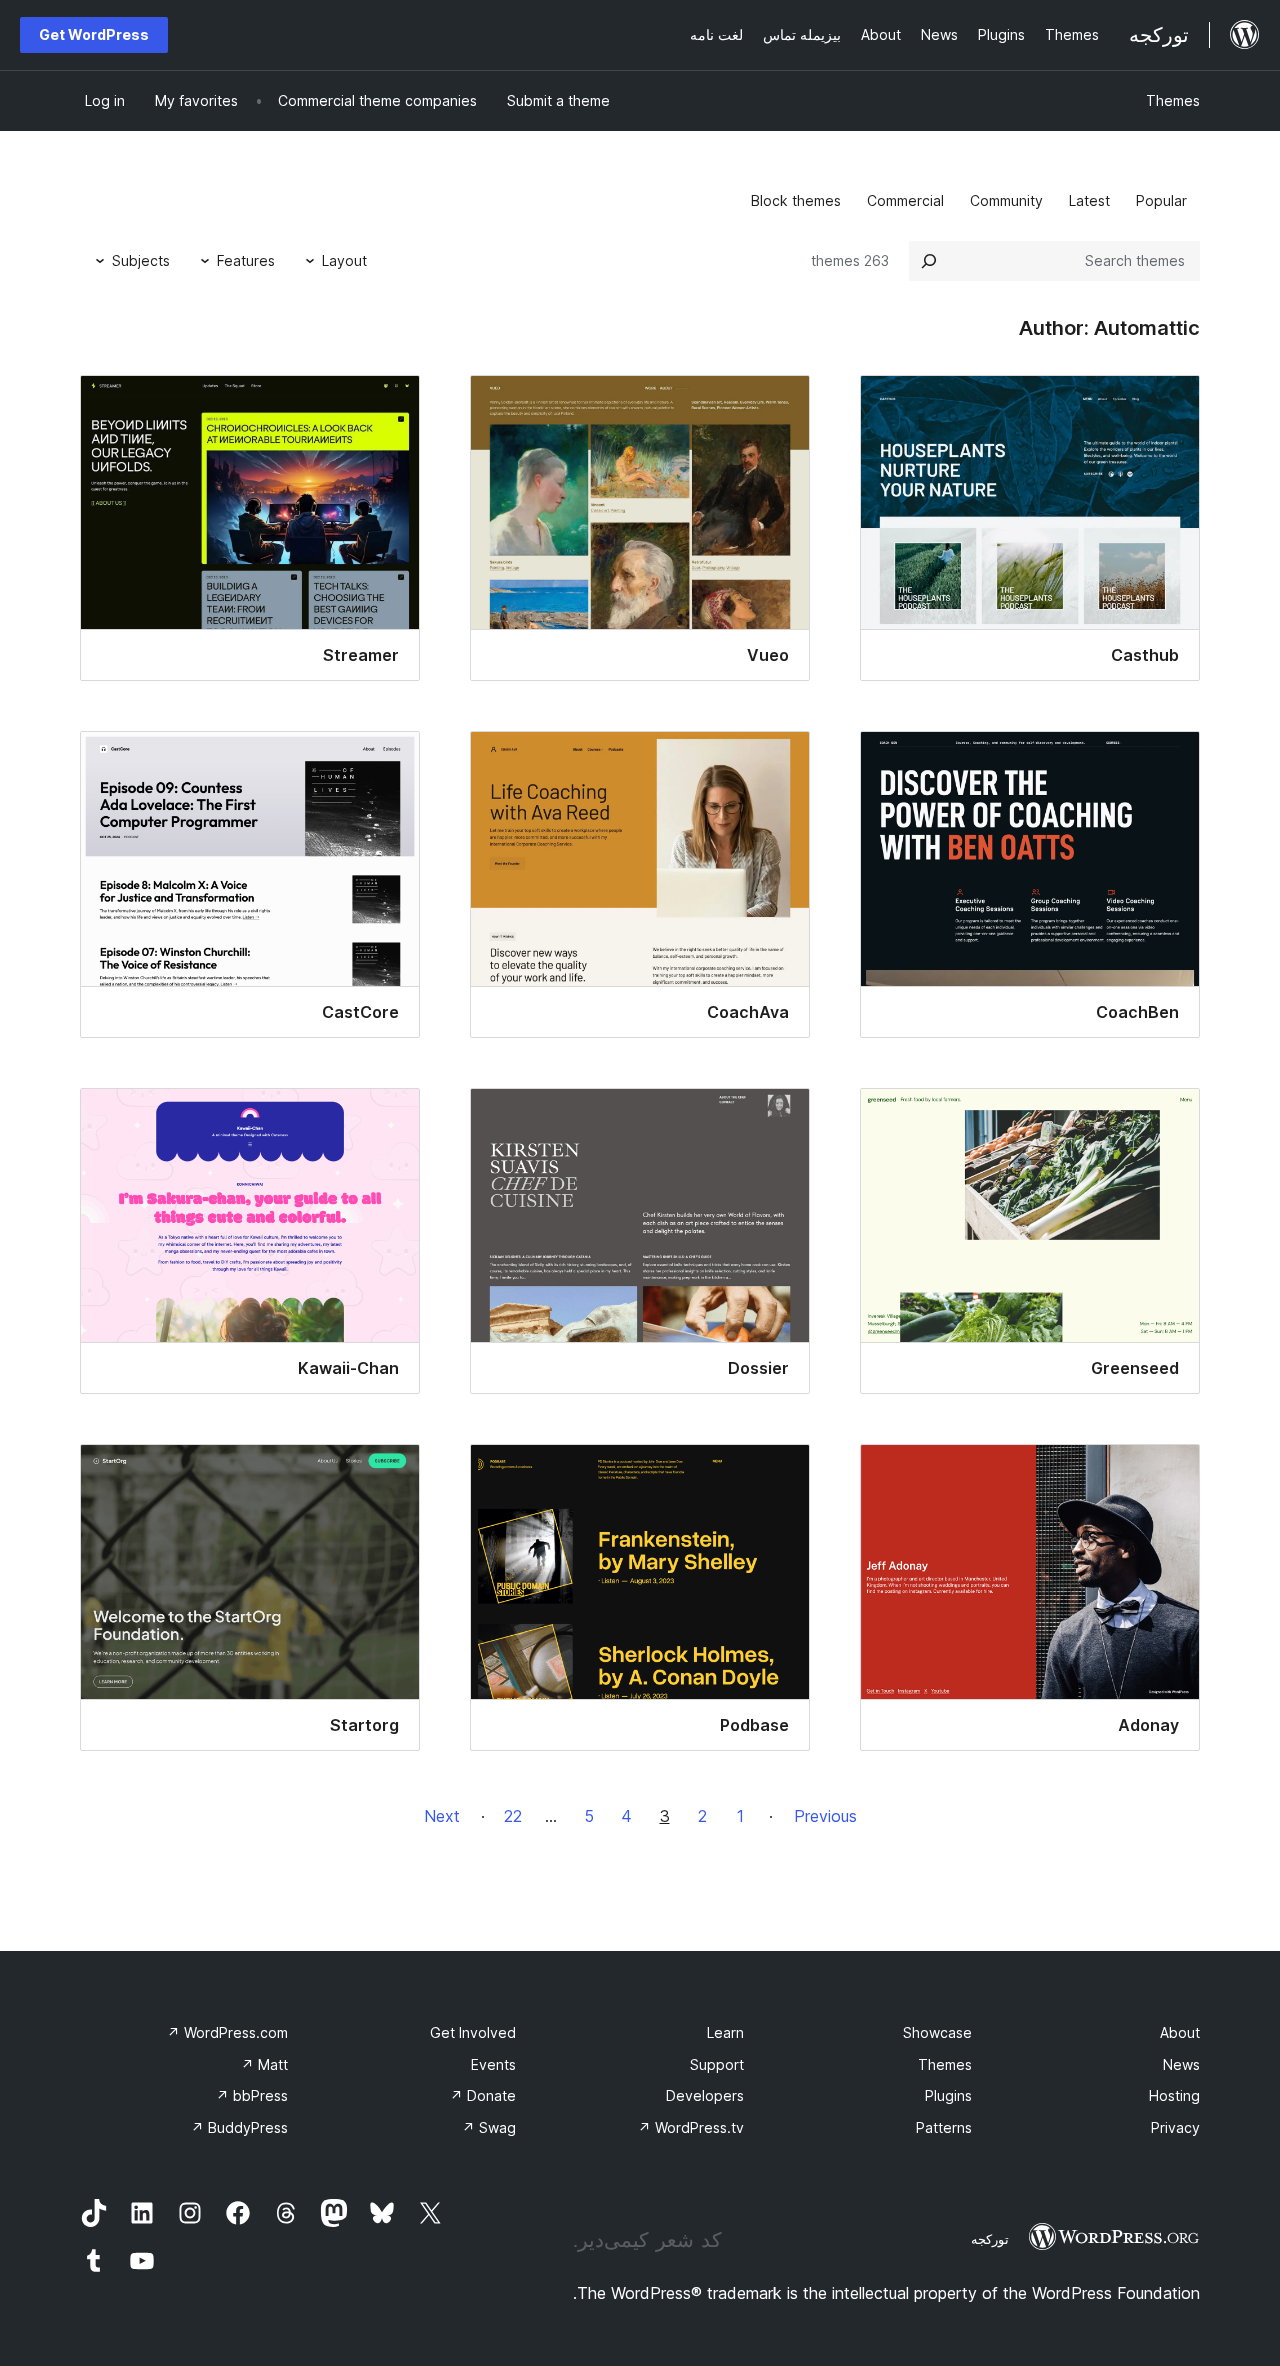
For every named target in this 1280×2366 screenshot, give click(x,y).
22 (513, 1816)
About (1180, 2032)
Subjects (141, 260)
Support (717, 2064)
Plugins (948, 2095)
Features (246, 260)
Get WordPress (94, 34)
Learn (725, 2032)
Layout (344, 260)
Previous (825, 1816)
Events (493, 2064)
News (1181, 2064)
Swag (489, 2127)
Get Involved (473, 2032)
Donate (483, 2095)
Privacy (1175, 2127)
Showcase (937, 2032)
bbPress (252, 2095)
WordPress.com (227, 2032)
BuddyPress (239, 2127)
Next (442, 1816)
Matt (264, 2064)
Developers (705, 2095)
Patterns (944, 2127)
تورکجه (990, 2239)
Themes (1173, 100)
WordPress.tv (691, 2127)
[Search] (929, 261)
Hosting (1174, 2095)
